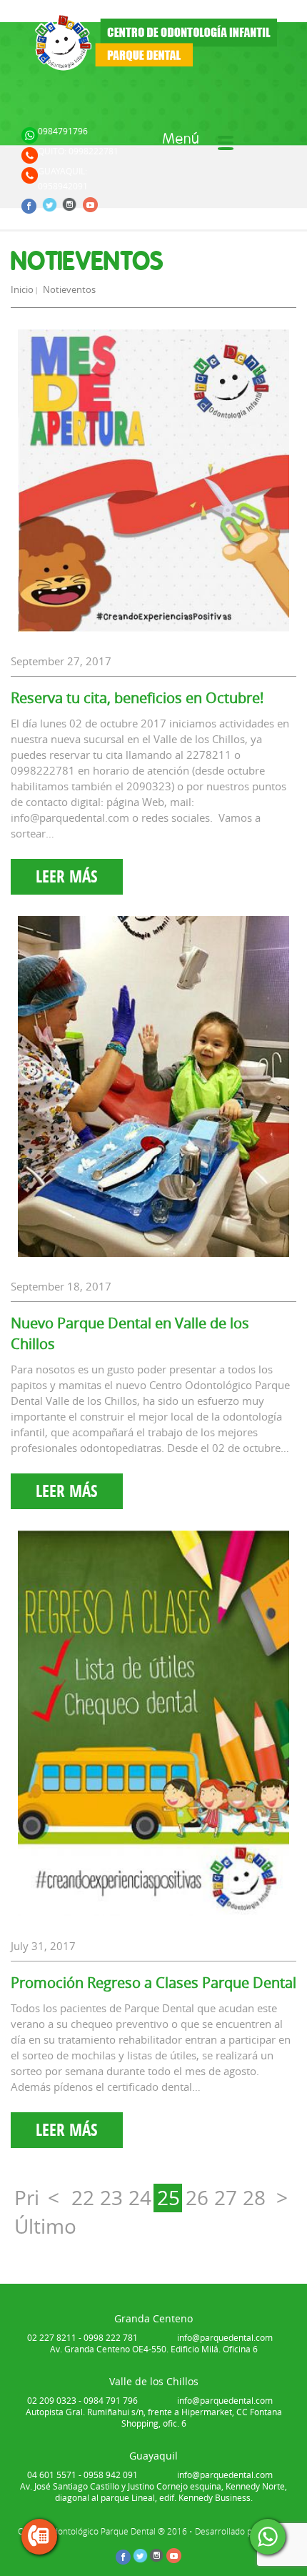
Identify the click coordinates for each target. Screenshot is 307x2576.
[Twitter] (51, 203)
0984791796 (63, 131)
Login (34, 222)
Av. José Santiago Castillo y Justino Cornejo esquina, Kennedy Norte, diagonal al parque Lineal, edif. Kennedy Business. (153, 2492)
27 (226, 2198)
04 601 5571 (52, 2475)
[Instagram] (71, 203)
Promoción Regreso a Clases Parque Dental (153, 1983)
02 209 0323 (52, 2400)
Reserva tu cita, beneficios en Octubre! (137, 698)
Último (27, 2226)
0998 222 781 (111, 2337)
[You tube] (91, 204)
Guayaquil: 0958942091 (63, 178)
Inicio (22, 289)
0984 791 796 (111, 2400)
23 (111, 2198)
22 (83, 2198)
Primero (27, 2198)
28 (254, 2198)
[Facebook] (31, 204)
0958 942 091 (111, 2475)
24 (140, 2198)
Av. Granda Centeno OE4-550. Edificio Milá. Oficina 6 (154, 2349)
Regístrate (84, 222)
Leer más (67, 876)
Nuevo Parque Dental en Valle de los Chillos (130, 1333)
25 (168, 2198)
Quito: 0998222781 (78, 151)
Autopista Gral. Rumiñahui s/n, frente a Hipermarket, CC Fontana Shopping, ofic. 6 (154, 2417)
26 (197, 2198)
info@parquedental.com (225, 2337)
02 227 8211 (52, 2337)
